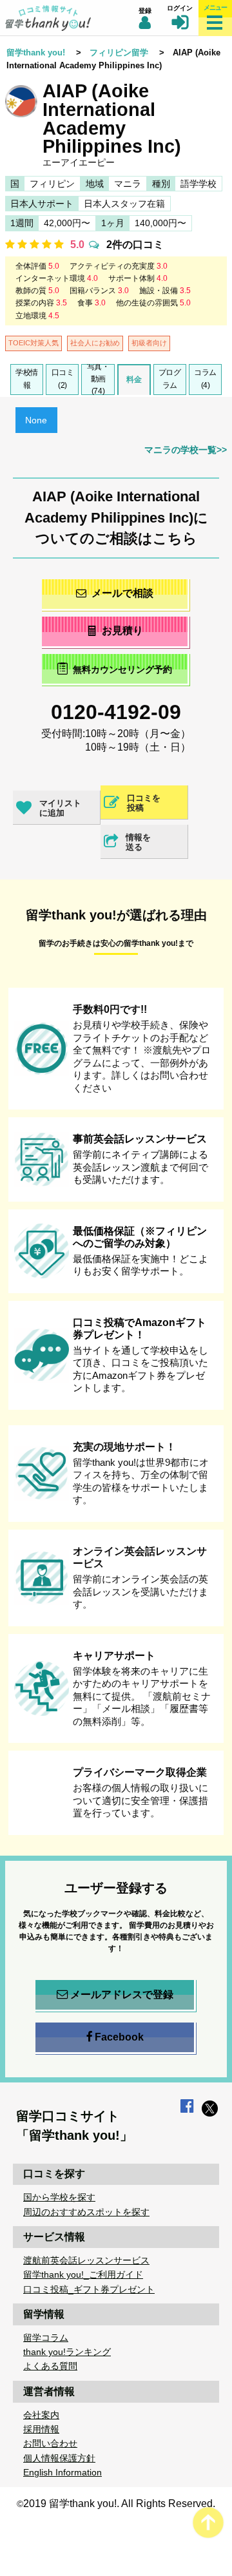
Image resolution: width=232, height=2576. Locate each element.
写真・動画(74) (98, 380)
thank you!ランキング (67, 2352)
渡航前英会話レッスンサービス (86, 2260)
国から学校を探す (59, 2197)
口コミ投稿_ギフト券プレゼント (89, 2289)
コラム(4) (205, 379)
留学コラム (46, 2338)
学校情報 (27, 379)
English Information (63, 2472)
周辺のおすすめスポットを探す (86, 2212)
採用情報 (41, 2429)
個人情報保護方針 (59, 2458)
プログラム (170, 379)
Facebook (119, 2037)
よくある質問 (50, 2366)
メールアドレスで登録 (122, 1994)
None (36, 420)
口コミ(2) (63, 379)
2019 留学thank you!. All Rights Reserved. (119, 2504)
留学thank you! (36, 53)
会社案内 (41, 2415)
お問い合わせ (50, 2443)
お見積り (122, 630)
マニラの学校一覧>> (186, 450)
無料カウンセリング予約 (122, 669)
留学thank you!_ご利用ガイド (83, 2274)
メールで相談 (122, 593)
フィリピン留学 (119, 53)
